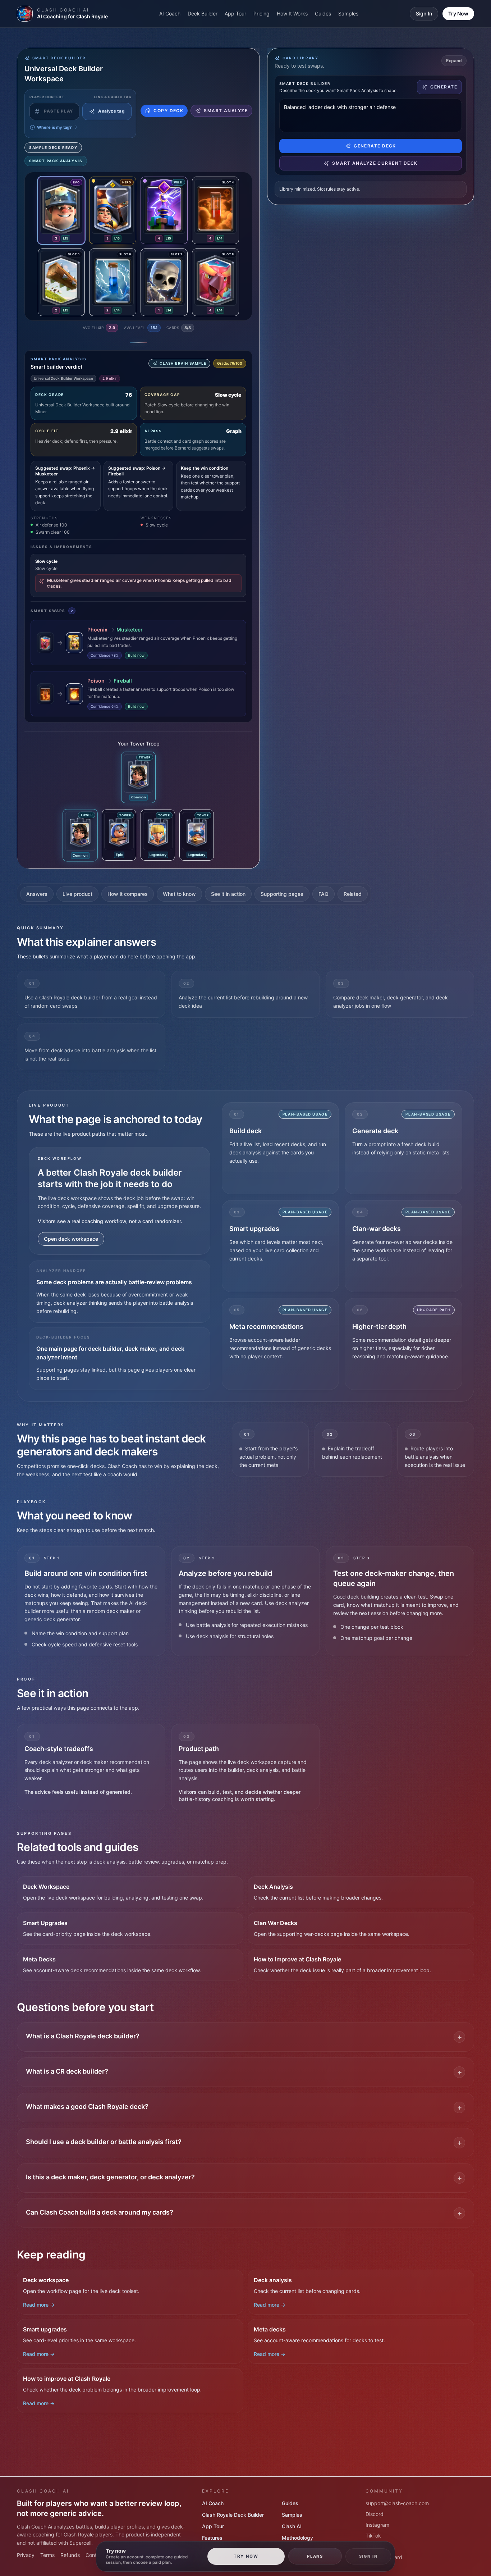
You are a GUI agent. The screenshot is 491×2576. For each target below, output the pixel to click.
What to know (179, 894)
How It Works (292, 13)
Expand (454, 61)
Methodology (297, 2538)
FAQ (323, 894)
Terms (47, 2555)
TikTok (373, 2536)
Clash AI (292, 2526)
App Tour (235, 13)
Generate (444, 87)
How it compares (128, 894)
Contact (95, 2555)
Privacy (26, 2555)
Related (353, 894)
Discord (375, 2514)
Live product (77, 894)
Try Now (458, 13)
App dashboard (384, 2557)
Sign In (424, 13)
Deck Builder (203, 13)
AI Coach (170, 13)
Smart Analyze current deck (375, 163)
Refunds (70, 2555)
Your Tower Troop (139, 744)
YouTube (376, 2546)
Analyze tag (111, 111)
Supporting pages (282, 894)
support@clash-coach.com (397, 2503)
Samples (348, 13)
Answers (37, 894)
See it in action (228, 894)
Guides (323, 13)
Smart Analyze (226, 111)
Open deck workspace (71, 1239)
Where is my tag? (54, 127)
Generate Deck (375, 146)
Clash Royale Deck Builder (233, 2515)
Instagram (377, 2525)
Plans (315, 2556)
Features (212, 2538)
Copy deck (168, 111)
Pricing (261, 13)
